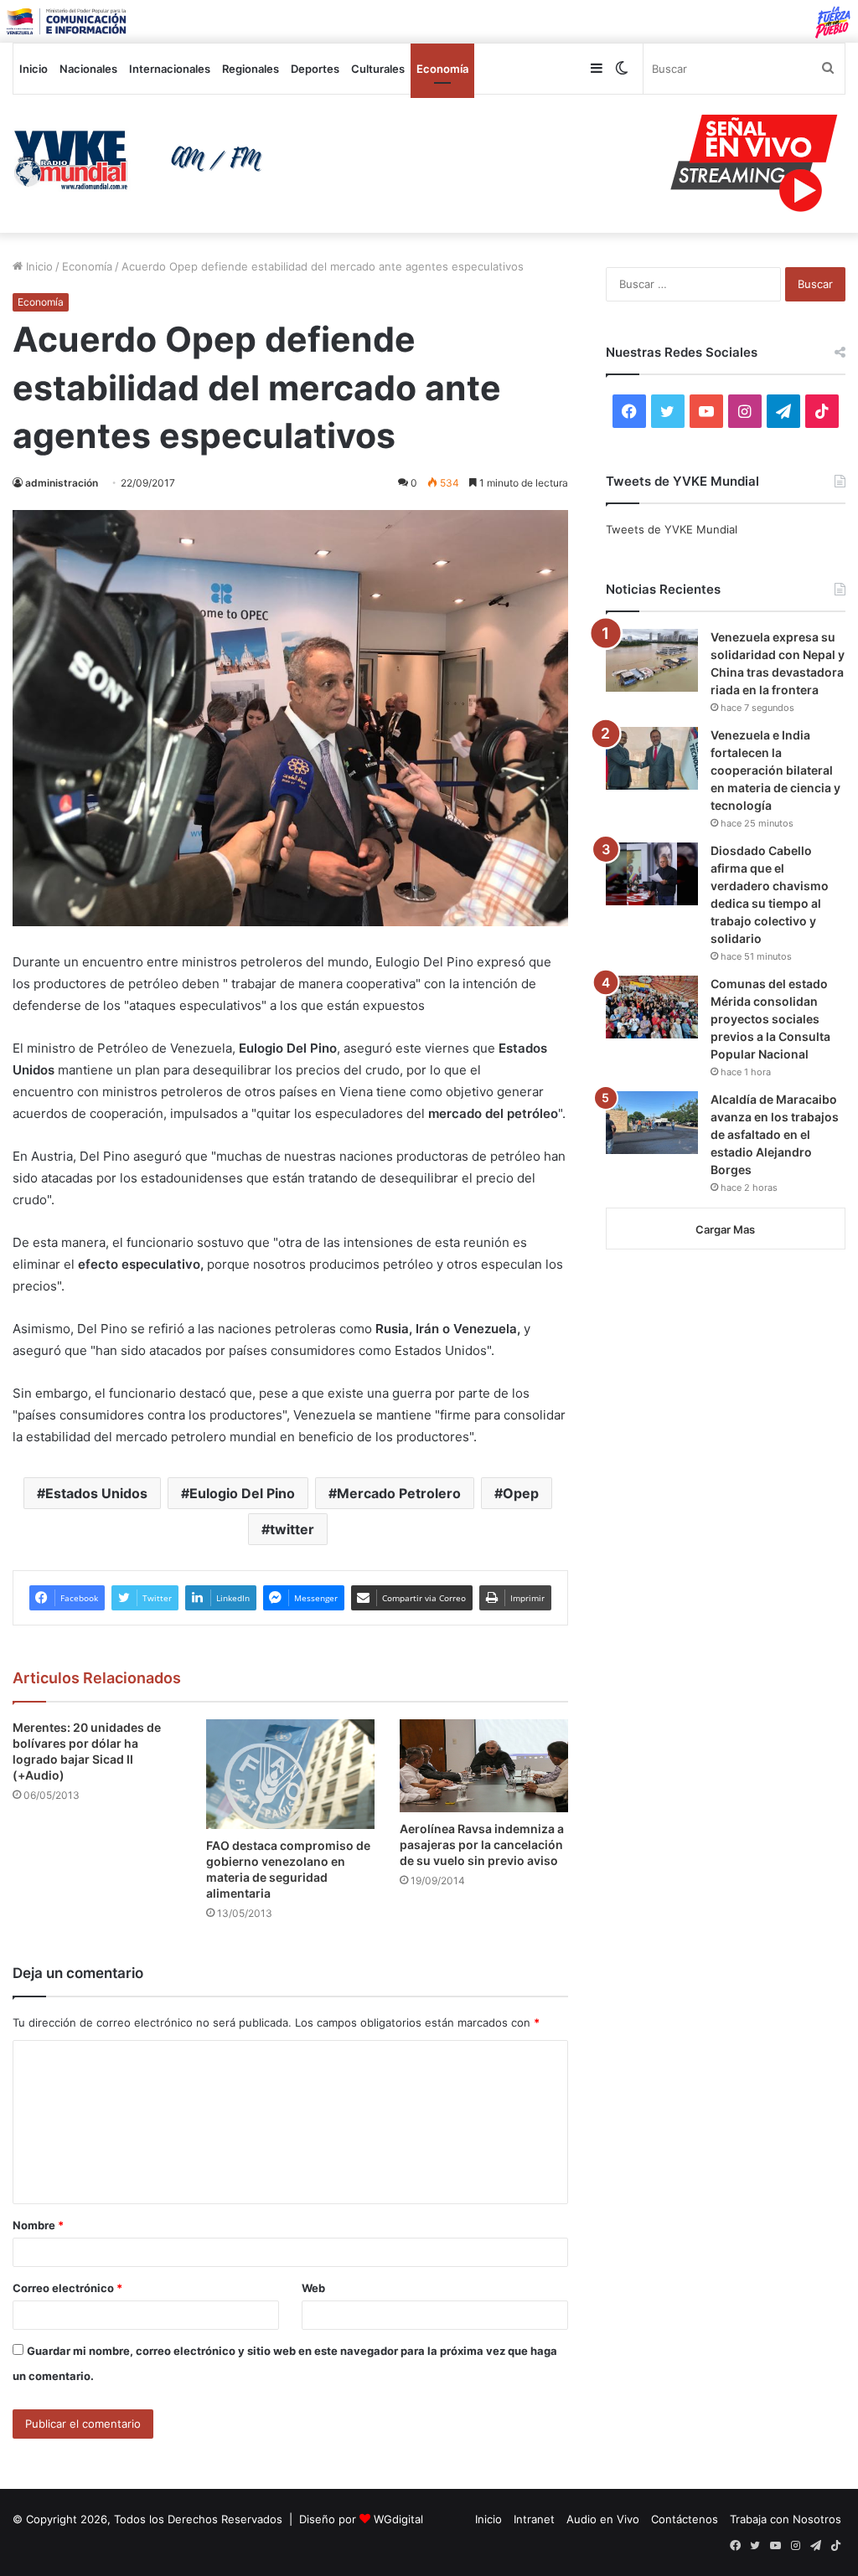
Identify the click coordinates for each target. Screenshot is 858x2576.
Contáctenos (685, 2519)
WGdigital (398, 2519)
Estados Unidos (96, 1493)
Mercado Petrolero (399, 1493)
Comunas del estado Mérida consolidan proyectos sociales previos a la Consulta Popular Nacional (770, 1019)
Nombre (38, 2225)
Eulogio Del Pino (242, 1493)
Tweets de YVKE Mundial (672, 529)
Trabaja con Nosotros (786, 2519)
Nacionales (88, 69)
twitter (292, 1529)
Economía (442, 69)
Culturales (378, 69)
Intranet (534, 2519)
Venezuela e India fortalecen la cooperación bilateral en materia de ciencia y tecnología (775, 770)
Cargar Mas (725, 1229)
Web (313, 2288)
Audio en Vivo (603, 2519)
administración (62, 483)
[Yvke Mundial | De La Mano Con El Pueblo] (143, 160)
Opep (521, 1493)
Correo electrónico (67, 2288)
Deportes (315, 69)
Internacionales (170, 69)
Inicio (34, 69)
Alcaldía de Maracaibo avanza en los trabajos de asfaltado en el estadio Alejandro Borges (775, 1134)
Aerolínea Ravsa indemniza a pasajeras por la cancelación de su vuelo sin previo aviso (482, 1844)
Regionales (251, 69)
